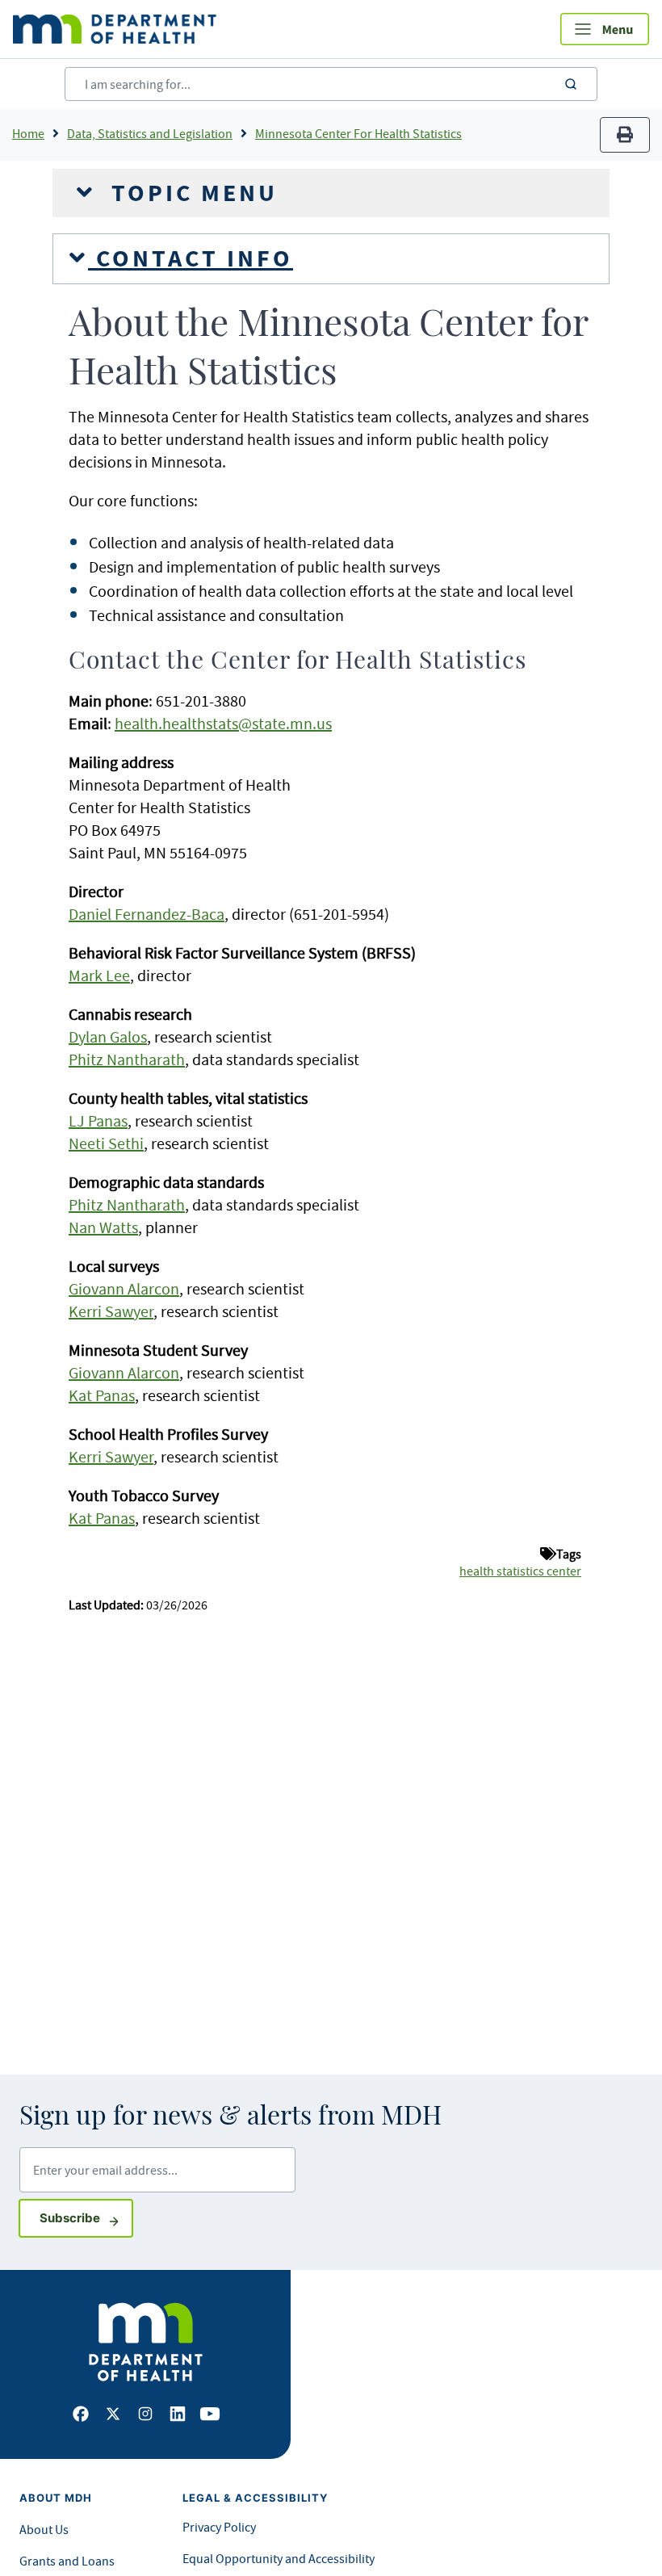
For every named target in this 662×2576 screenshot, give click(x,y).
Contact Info (191, 258)
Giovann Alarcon (124, 1288)
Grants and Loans (67, 2561)
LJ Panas (98, 1120)
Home (28, 133)
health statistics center (520, 1571)
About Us (44, 2529)
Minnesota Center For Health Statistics (358, 133)
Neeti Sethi (106, 1143)
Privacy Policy (219, 2527)
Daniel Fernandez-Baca (147, 914)
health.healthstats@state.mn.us (223, 723)
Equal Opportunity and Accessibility (279, 2558)
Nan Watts (103, 1227)
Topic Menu (191, 193)
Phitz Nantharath (127, 1059)
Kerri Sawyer (111, 1311)
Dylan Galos (108, 1036)
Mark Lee (99, 975)
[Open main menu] (605, 29)
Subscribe (86, 2217)
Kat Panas (102, 1395)
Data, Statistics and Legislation (150, 133)
